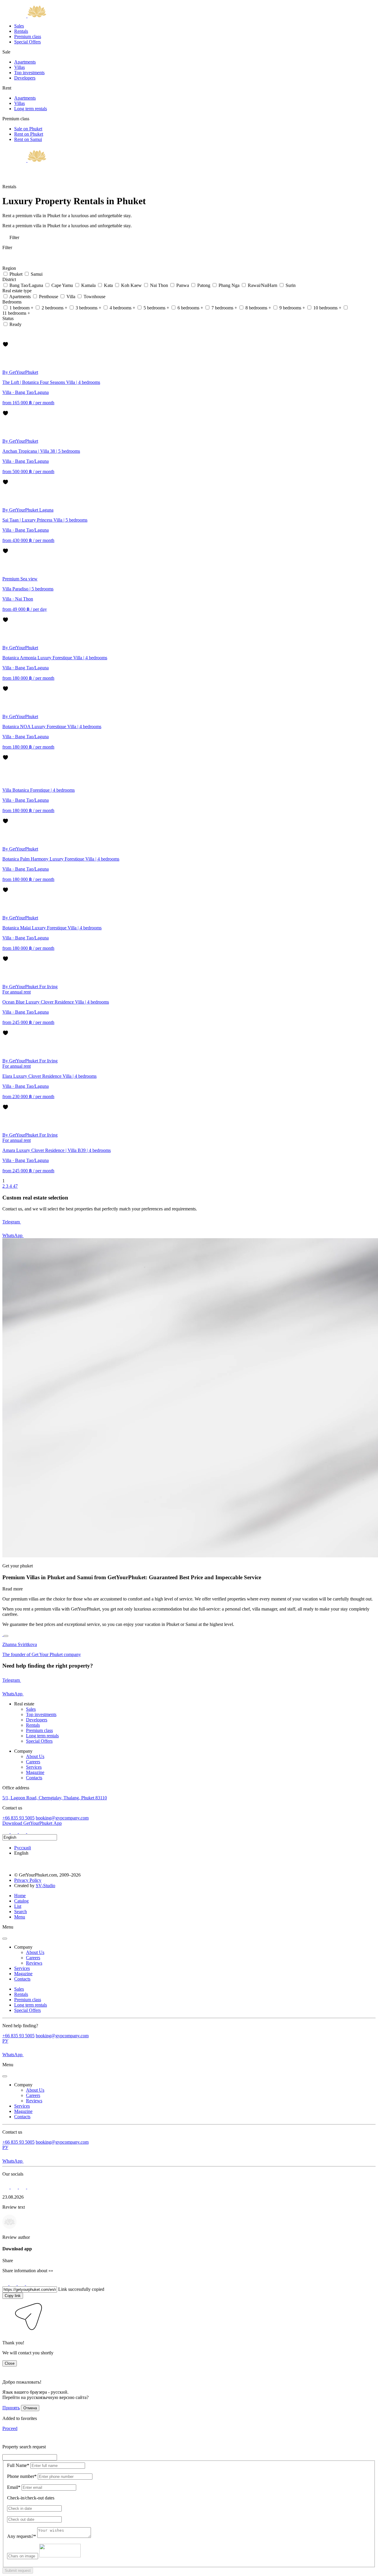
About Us (35, 1756)
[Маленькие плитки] (5, 331)
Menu (20, 1917)
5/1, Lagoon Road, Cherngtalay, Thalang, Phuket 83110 (55, 1798)
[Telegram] (15, 1831)
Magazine (35, 1772)
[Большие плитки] (5, 339)
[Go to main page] (24, 16)
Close (10, 2363)
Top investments (29, 73)
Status (9, 318)
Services (34, 1767)
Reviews (34, 1963)
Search (21, 1912)
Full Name (18, 2465)
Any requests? (22, 2536)
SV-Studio (45, 1886)
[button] (6, 2333)
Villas (19, 67)
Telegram (12, 1222)
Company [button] (23, 1947)
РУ (5, 2041)
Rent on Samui (28, 139)
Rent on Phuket (29, 134)
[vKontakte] (23, 1831)
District (10, 279)
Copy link (13, 2296)
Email (14, 2487)
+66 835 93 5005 (18, 1818)
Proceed (10, 2428)
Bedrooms (13, 302)
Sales (19, 26)
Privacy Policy (28, 1880)
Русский (23, 1848)
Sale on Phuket (28, 129)
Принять (11, 2408)
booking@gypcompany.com (62, 1818)
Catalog (21, 1901)
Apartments (25, 62)
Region (10, 268)
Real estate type (18, 291)
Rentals (21, 31)
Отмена (30, 2408)
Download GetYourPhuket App (32, 1823)
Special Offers (27, 42)
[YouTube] (31, 1831)
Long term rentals (31, 109)
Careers (33, 1762)
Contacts (34, 1778)
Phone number (22, 2476)
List (18, 1906)
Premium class (28, 36)
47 (15, 1186)
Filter (14, 237)
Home (20, 1896)
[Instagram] (6, 1831)
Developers (25, 78)
